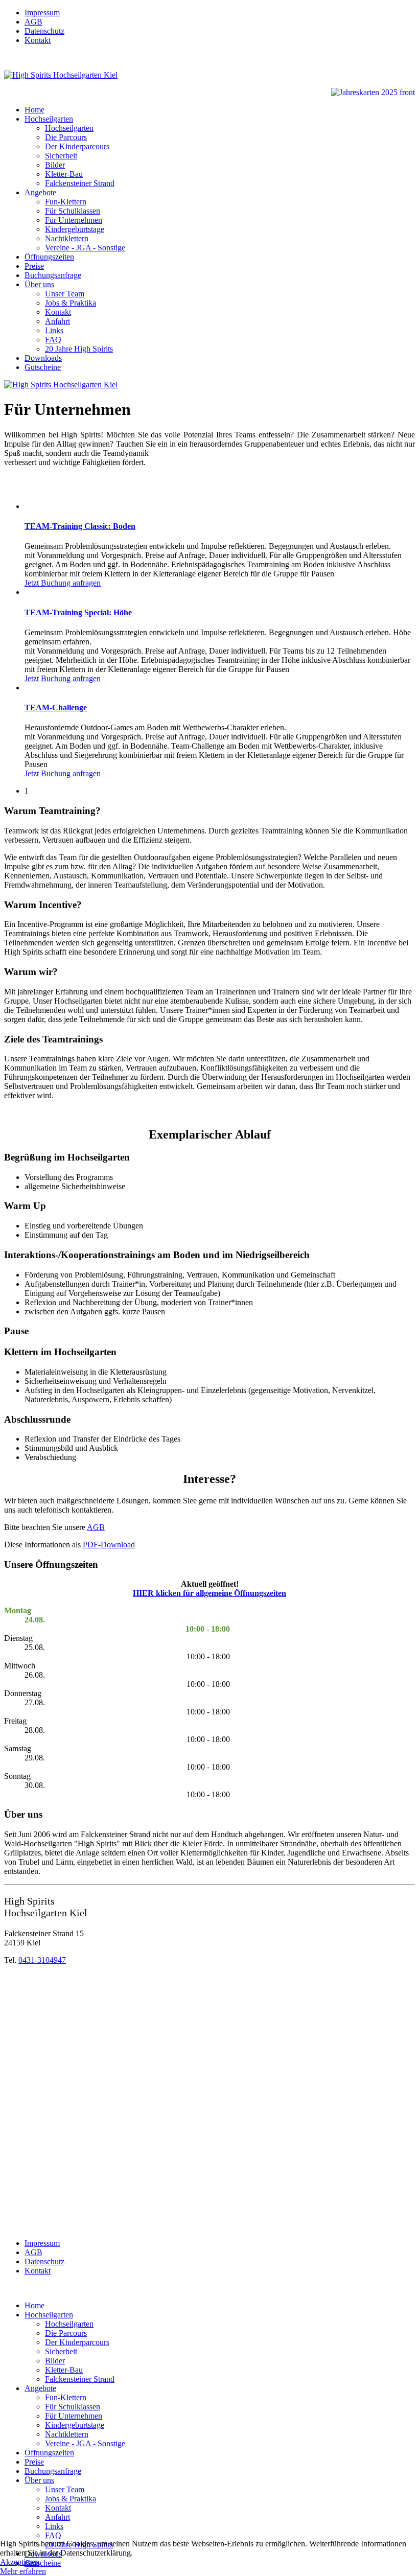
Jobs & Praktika (71, 303)
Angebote (40, 192)
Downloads (43, 358)
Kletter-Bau (64, 174)
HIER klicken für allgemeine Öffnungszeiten (209, 1593)
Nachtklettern (67, 238)
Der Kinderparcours (77, 146)
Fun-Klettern (66, 202)
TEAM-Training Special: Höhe (78, 612)
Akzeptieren (20, 2562)
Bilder (55, 165)
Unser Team (65, 294)
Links (54, 330)
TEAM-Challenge (56, 707)
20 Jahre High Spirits (79, 349)
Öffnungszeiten (49, 257)
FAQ (53, 340)
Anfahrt (57, 321)
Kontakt (38, 40)
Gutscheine (43, 367)
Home (34, 110)
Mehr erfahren (23, 2571)
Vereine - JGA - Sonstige (85, 248)
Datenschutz (44, 31)
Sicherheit (61, 156)
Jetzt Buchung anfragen (63, 583)
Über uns (39, 284)
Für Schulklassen (73, 211)
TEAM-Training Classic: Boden (80, 526)
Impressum (42, 13)
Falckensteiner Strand (80, 183)
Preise (34, 266)
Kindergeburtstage (75, 229)
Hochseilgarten (49, 119)
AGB (33, 22)
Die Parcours (66, 137)
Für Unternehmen (74, 220)
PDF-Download (109, 1545)
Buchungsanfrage (53, 275)
